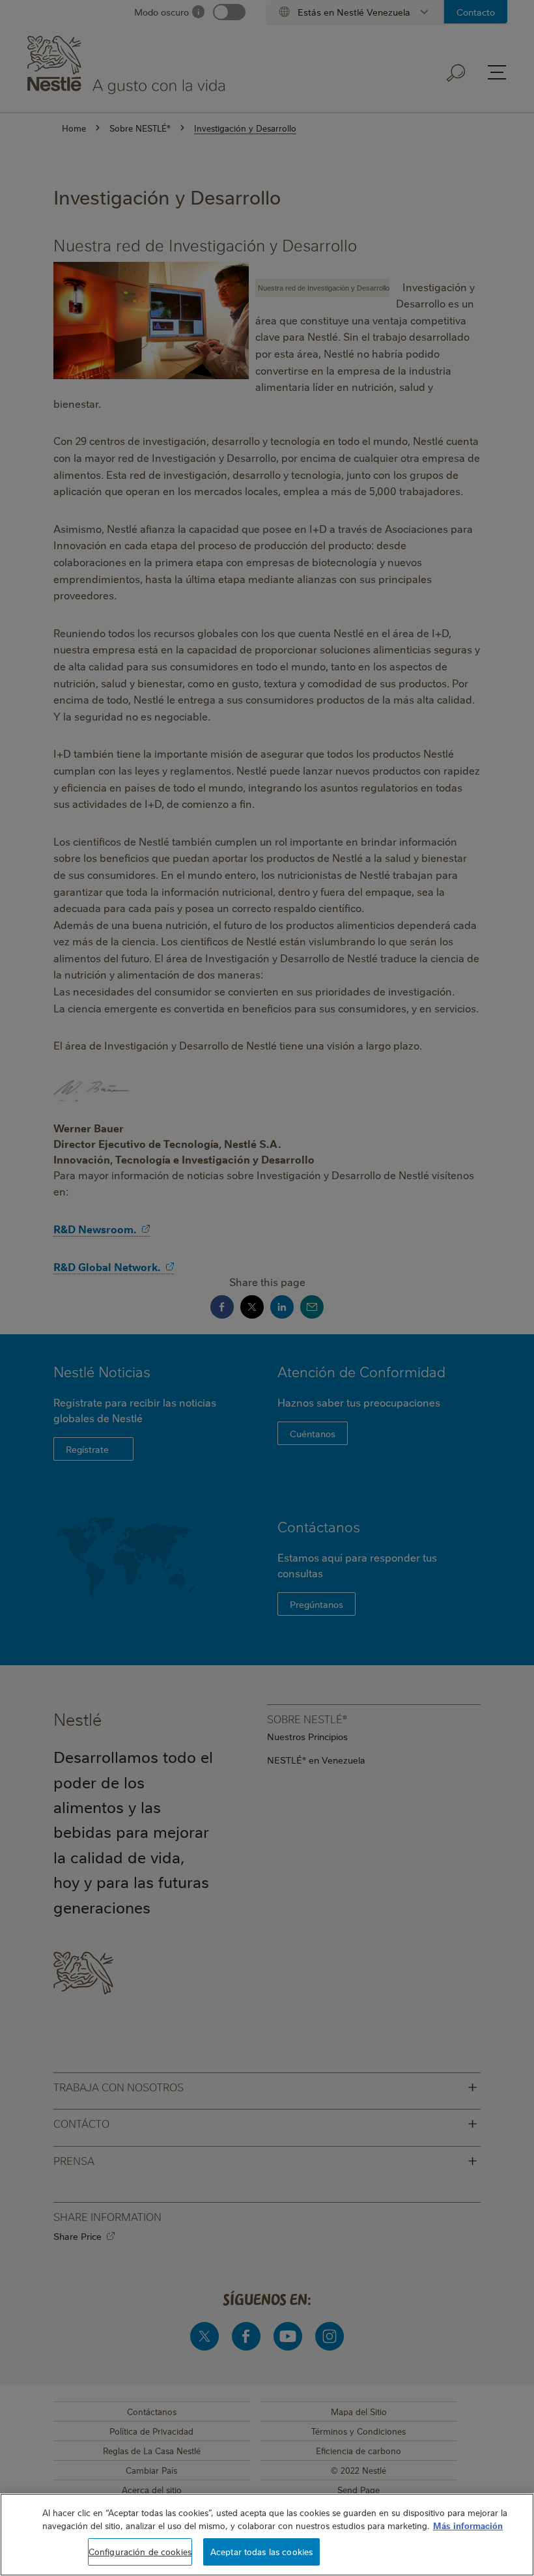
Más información (468, 2525)
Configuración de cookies (140, 2551)
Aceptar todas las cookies (261, 2551)
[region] (267, 2535)
